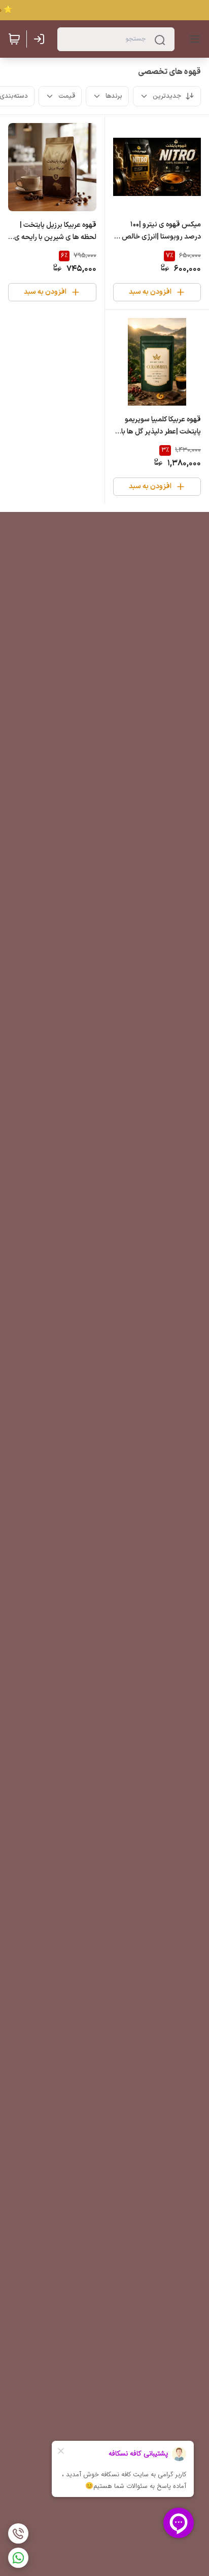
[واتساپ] (18, 2558)
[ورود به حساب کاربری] (41, 39)
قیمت (67, 96)
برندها (114, 96)
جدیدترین (167, 96)
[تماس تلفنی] (18, 2533)
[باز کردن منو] (193, 39)
